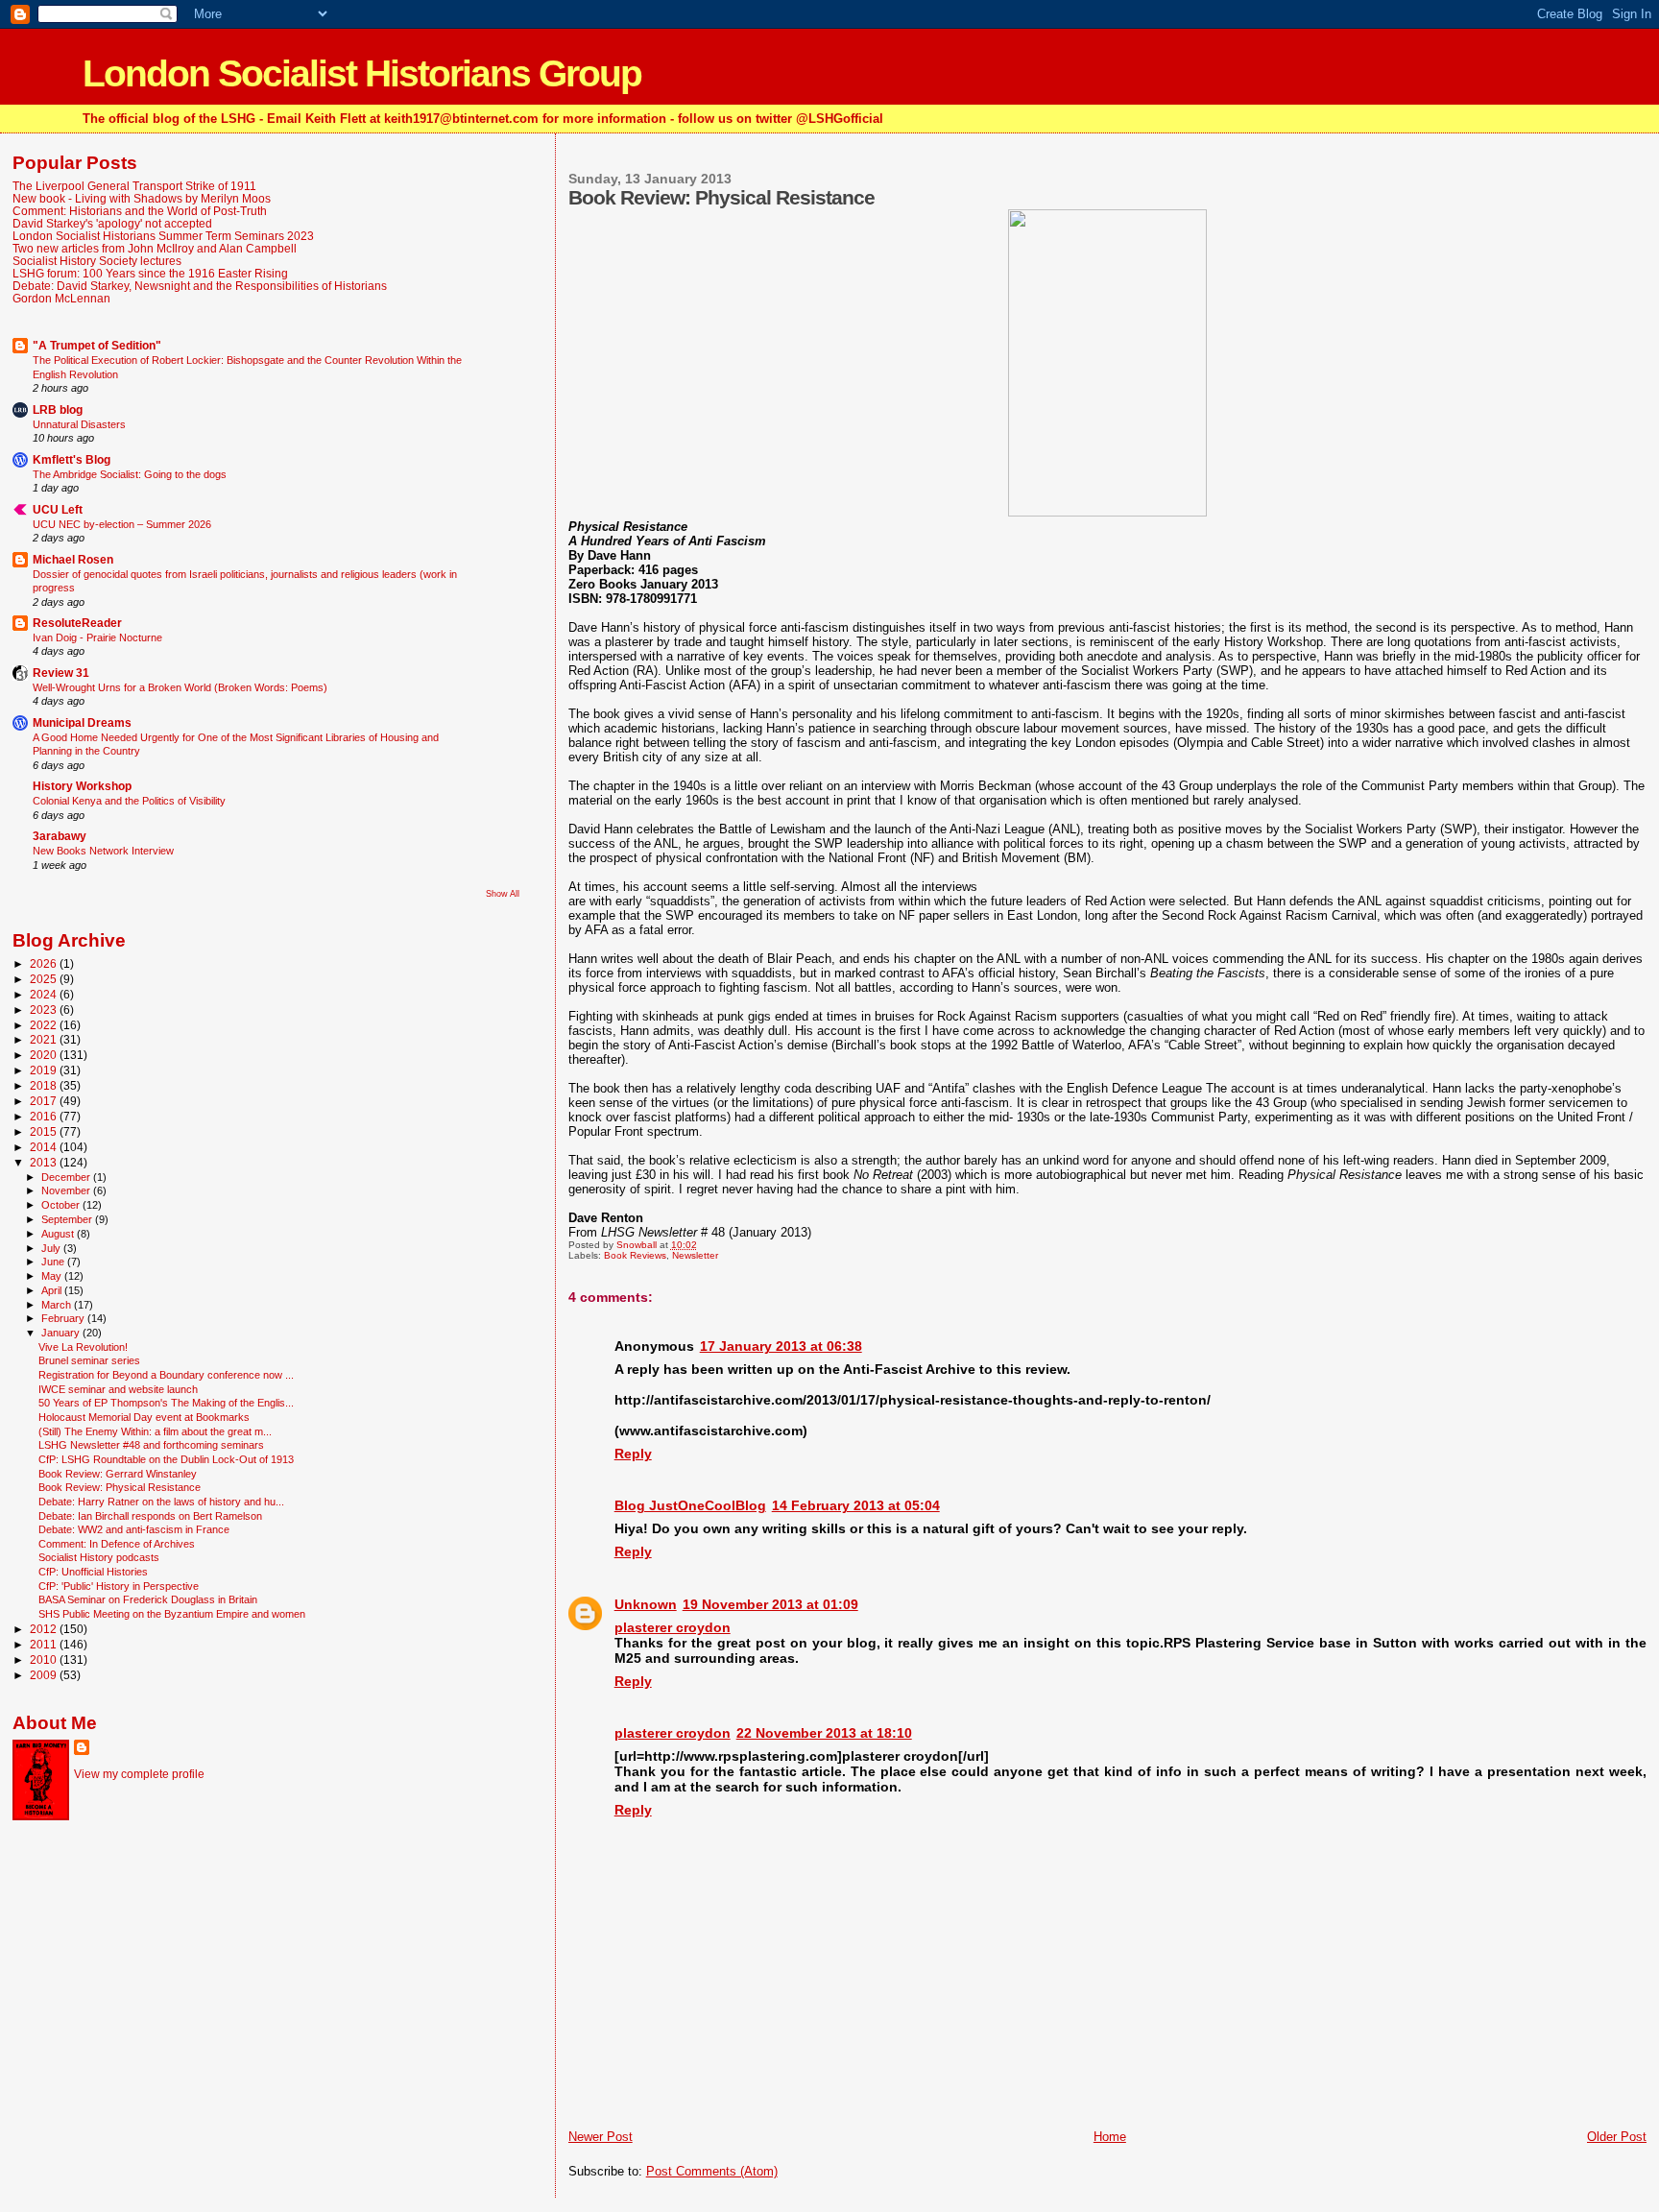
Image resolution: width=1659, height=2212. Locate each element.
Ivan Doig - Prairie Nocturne (97, 637)
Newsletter (695, 1255)
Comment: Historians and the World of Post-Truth (140, 211)
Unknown (646, 1604)
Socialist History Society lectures (97, 261)
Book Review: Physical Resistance (120, 1487)
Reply (633, 1454)
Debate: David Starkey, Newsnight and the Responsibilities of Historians (200, 286)
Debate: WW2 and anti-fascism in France (134, 1529)
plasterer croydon (673, 1627)
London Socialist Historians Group (362, 73)
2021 (45, 1039)
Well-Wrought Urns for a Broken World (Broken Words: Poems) (180, 687)
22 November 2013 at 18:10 (824, 1733)
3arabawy (60, 836)
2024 (45, 994)
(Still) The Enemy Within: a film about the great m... (155, 1431)
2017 (45, 1101)
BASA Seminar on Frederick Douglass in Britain (148, 1599)
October (62, 1205)
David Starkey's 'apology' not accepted (112, 223)
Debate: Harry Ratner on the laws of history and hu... (161, 1502)
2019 (45, 1070)
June (54, 1262)
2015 (45, 1131)
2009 (45, 1675)
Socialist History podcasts (99, 1557)
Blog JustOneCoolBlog (690, 1505)
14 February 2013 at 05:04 (856, 1505)
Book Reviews (635, 1255)
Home (1110, 2137)
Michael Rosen (73, 559)
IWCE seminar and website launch (118, 1389)
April (53, 1290)
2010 (45, 1659)
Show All (503, 894)
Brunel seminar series (89, 1360)
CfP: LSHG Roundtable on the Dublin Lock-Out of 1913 (166, 1459)
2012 (45, 1629)
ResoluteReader (77, 623)
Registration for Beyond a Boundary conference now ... (166, 1375)
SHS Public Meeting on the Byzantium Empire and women (172, 1614)
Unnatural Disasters (79, 424)
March (58, 1305)
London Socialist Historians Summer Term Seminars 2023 (163, 236)
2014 (45, 1147)
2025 (45, 979)
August (59, 1234)
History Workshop (82, 786)
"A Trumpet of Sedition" (97, 345)
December (67, 1177)
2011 (45, 1644)
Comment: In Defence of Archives (117, 1544)
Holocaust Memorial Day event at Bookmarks (144, 1417)
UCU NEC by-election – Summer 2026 (122, 524)
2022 (45, 1025)
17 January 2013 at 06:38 (781, 1346)
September (68, 1219)
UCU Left (58, 509)
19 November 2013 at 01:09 (770, 1604)
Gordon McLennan (61, 298)
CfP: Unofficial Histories (93, 1572)
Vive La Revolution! (83, 1347)
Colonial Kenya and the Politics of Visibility (129, 801)
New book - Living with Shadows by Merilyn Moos (142, 198)
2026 (45, 963)
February (64, 1318)
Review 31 (61, 673)
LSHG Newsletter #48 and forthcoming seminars (151, 1445)
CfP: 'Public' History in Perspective (119, 1586)
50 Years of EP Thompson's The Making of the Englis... (166, 1403)
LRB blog (58, 409)
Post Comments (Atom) (712, 2171)
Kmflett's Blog (72, 459)
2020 (45, 1055)
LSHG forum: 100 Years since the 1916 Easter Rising (150, 273)
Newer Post (601, 2137)
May (53, 1276)
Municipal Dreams (82, 722)
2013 (45, 1162)
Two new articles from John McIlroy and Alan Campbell (155, 248)
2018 (45, 1085)
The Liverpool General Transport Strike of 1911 (134, 186)
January (62, 1333)
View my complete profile (139, 1774)
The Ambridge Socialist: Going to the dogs (130, 474)
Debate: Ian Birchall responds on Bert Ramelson (150, 1516)
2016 (45, 1116)
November (67, 1190)
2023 (45, 1010)
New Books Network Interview (103, 851)
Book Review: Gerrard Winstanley (118, 1474)
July (52, 1248)
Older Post (1617, 2137)
